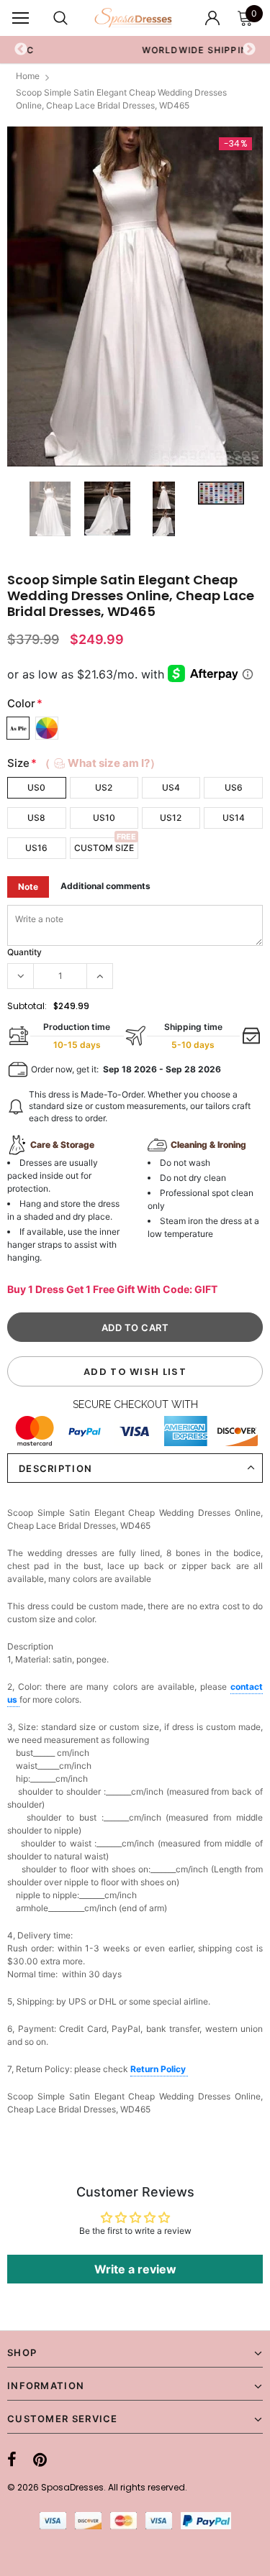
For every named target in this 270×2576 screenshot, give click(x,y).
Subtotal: (27, 1006)
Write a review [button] (135, 2269)
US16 (36, 848)
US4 (171, 787)
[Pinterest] (40, 2460)
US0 (36, 787)
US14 (234, 818)
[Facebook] (12, 2460)
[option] (135, 297)
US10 (104, 818)
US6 (234, 787)
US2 (104, 787)
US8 (36, 818)
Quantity (24, 952)
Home (28, 76)
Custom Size (104, 848)
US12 (171, 818)
